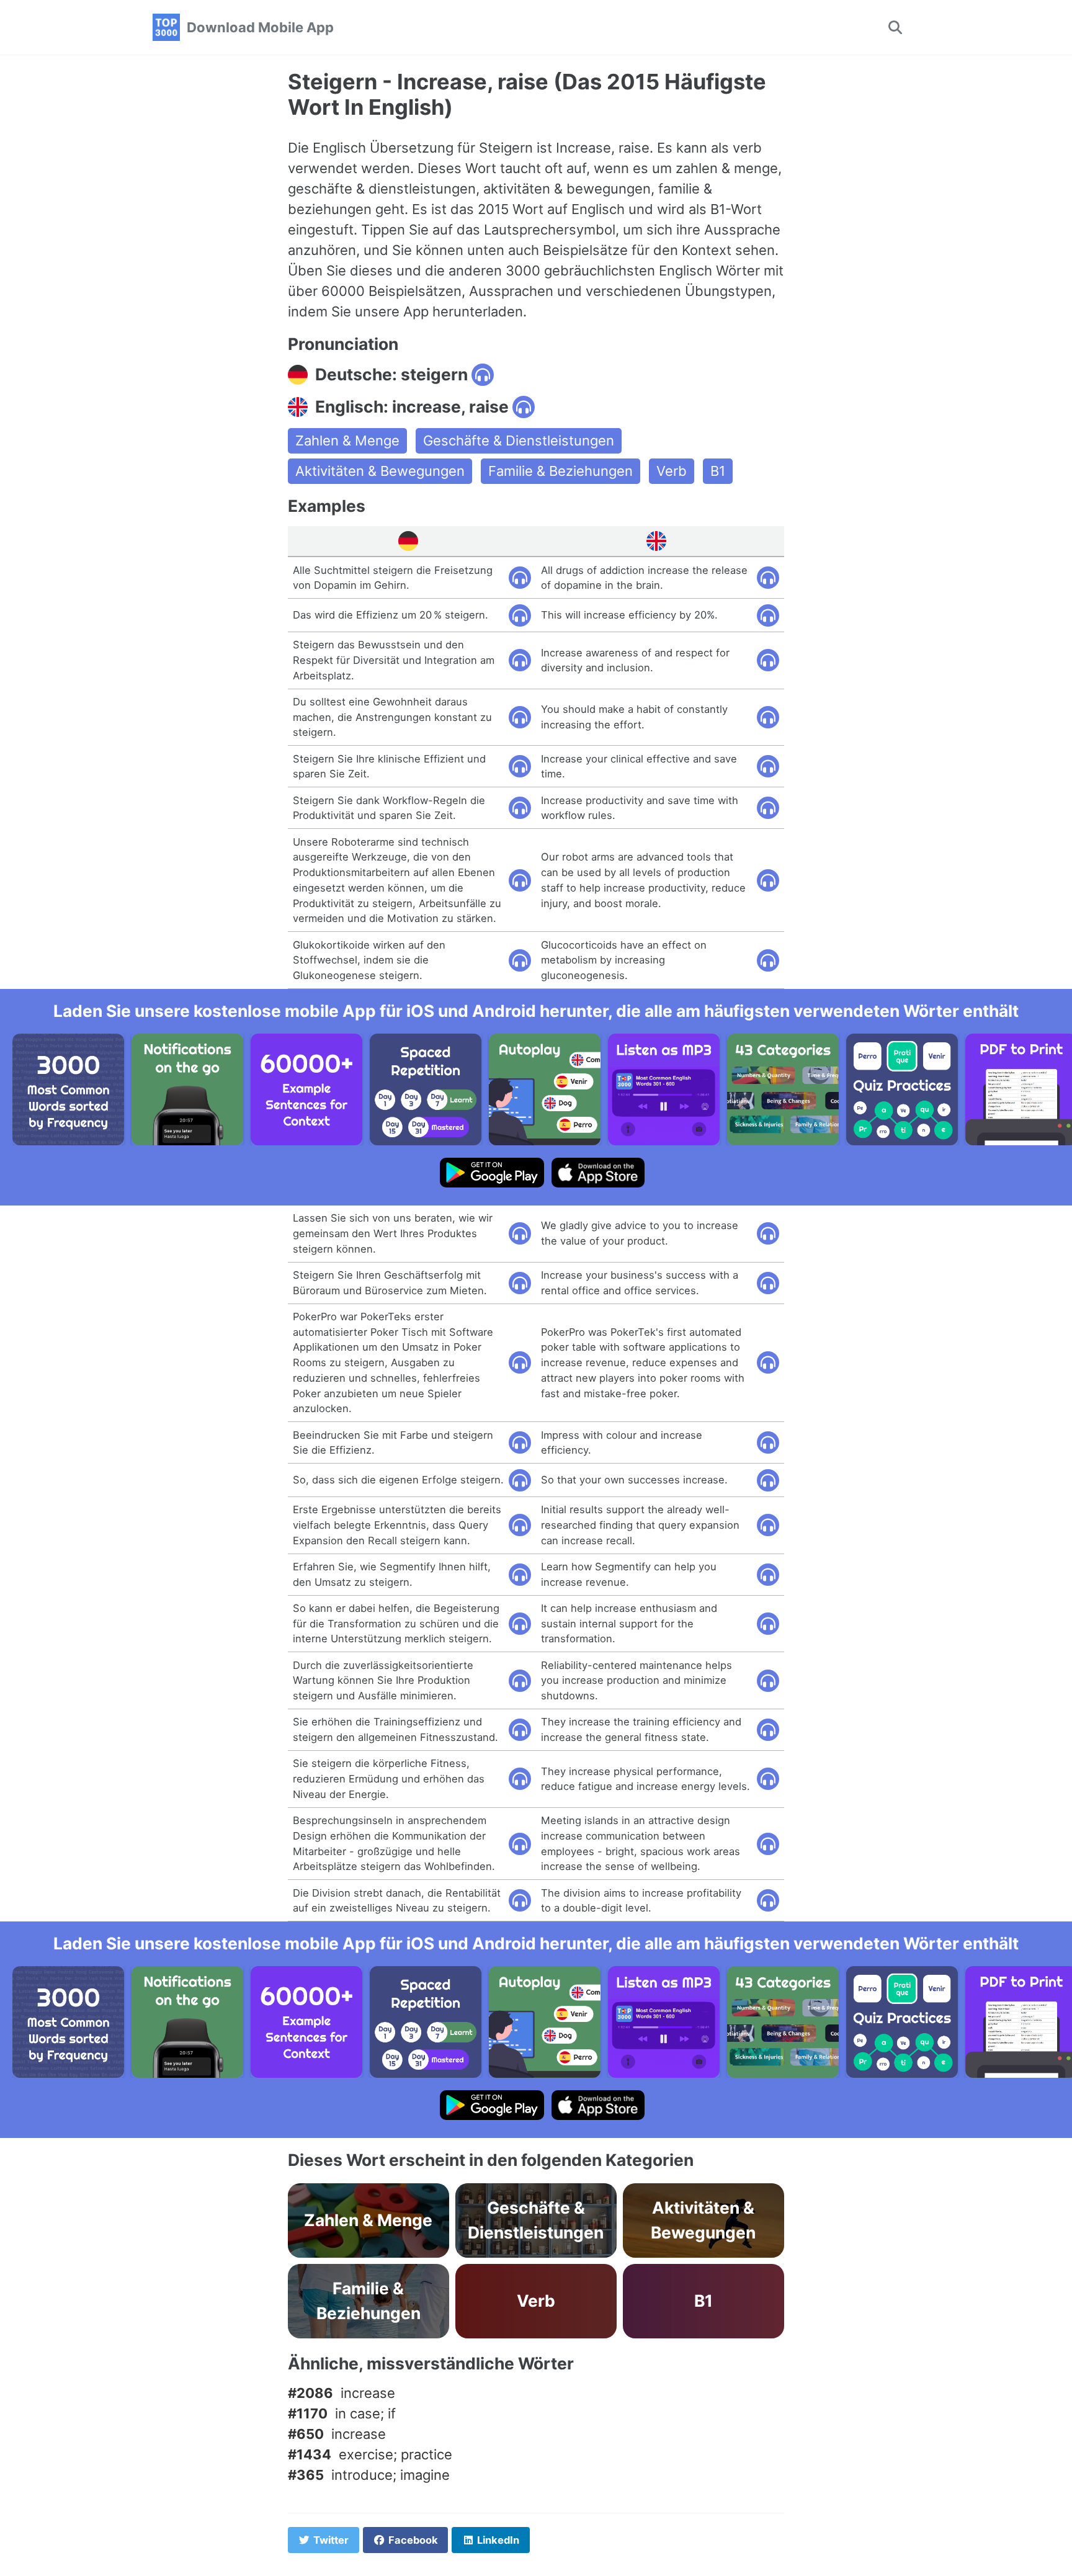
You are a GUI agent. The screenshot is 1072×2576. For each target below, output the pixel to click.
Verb (672, 471)
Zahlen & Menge (347, 441)
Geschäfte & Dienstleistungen (519, 441)
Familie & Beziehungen (561, 471)
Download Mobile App (260, 27)
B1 (718, 471)
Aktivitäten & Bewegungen (380, 471)
